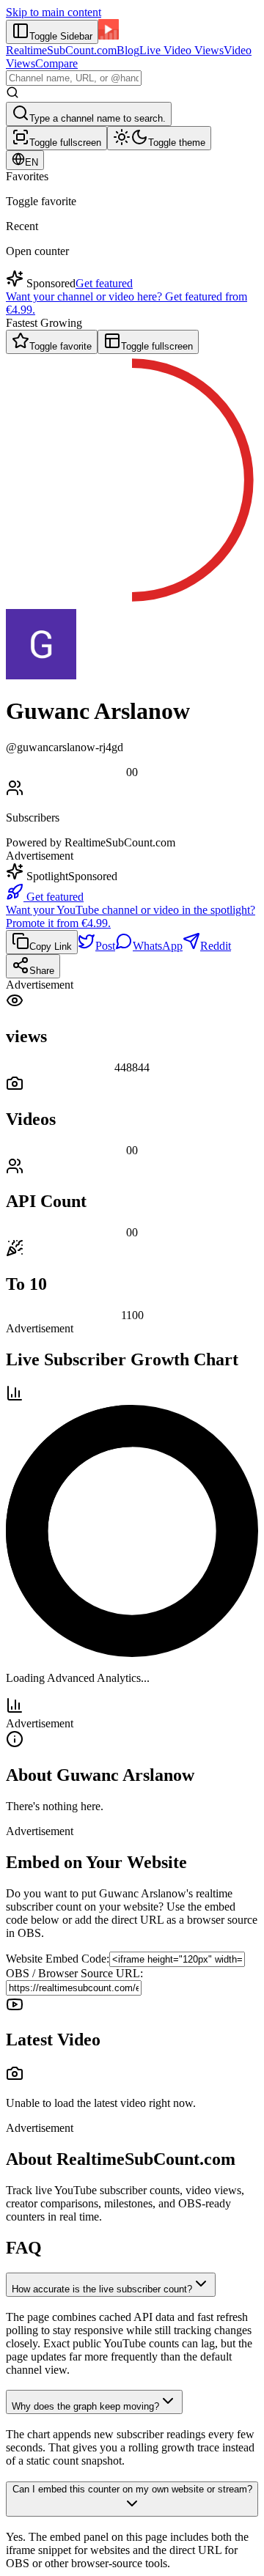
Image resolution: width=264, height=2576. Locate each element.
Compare (56, 63)
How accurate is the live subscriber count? (102, 2289)
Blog (128, 50)
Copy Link (51, 946)
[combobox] (74, 78)
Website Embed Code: (58, 1959)
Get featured (104, 283)
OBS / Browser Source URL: (74, 1973)
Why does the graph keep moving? (85, 2406)
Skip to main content (54, 12)
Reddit (216, 946)
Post (105, 946)
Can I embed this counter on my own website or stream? (132, 2489)
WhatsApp (158, 946)
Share (42, 971)
